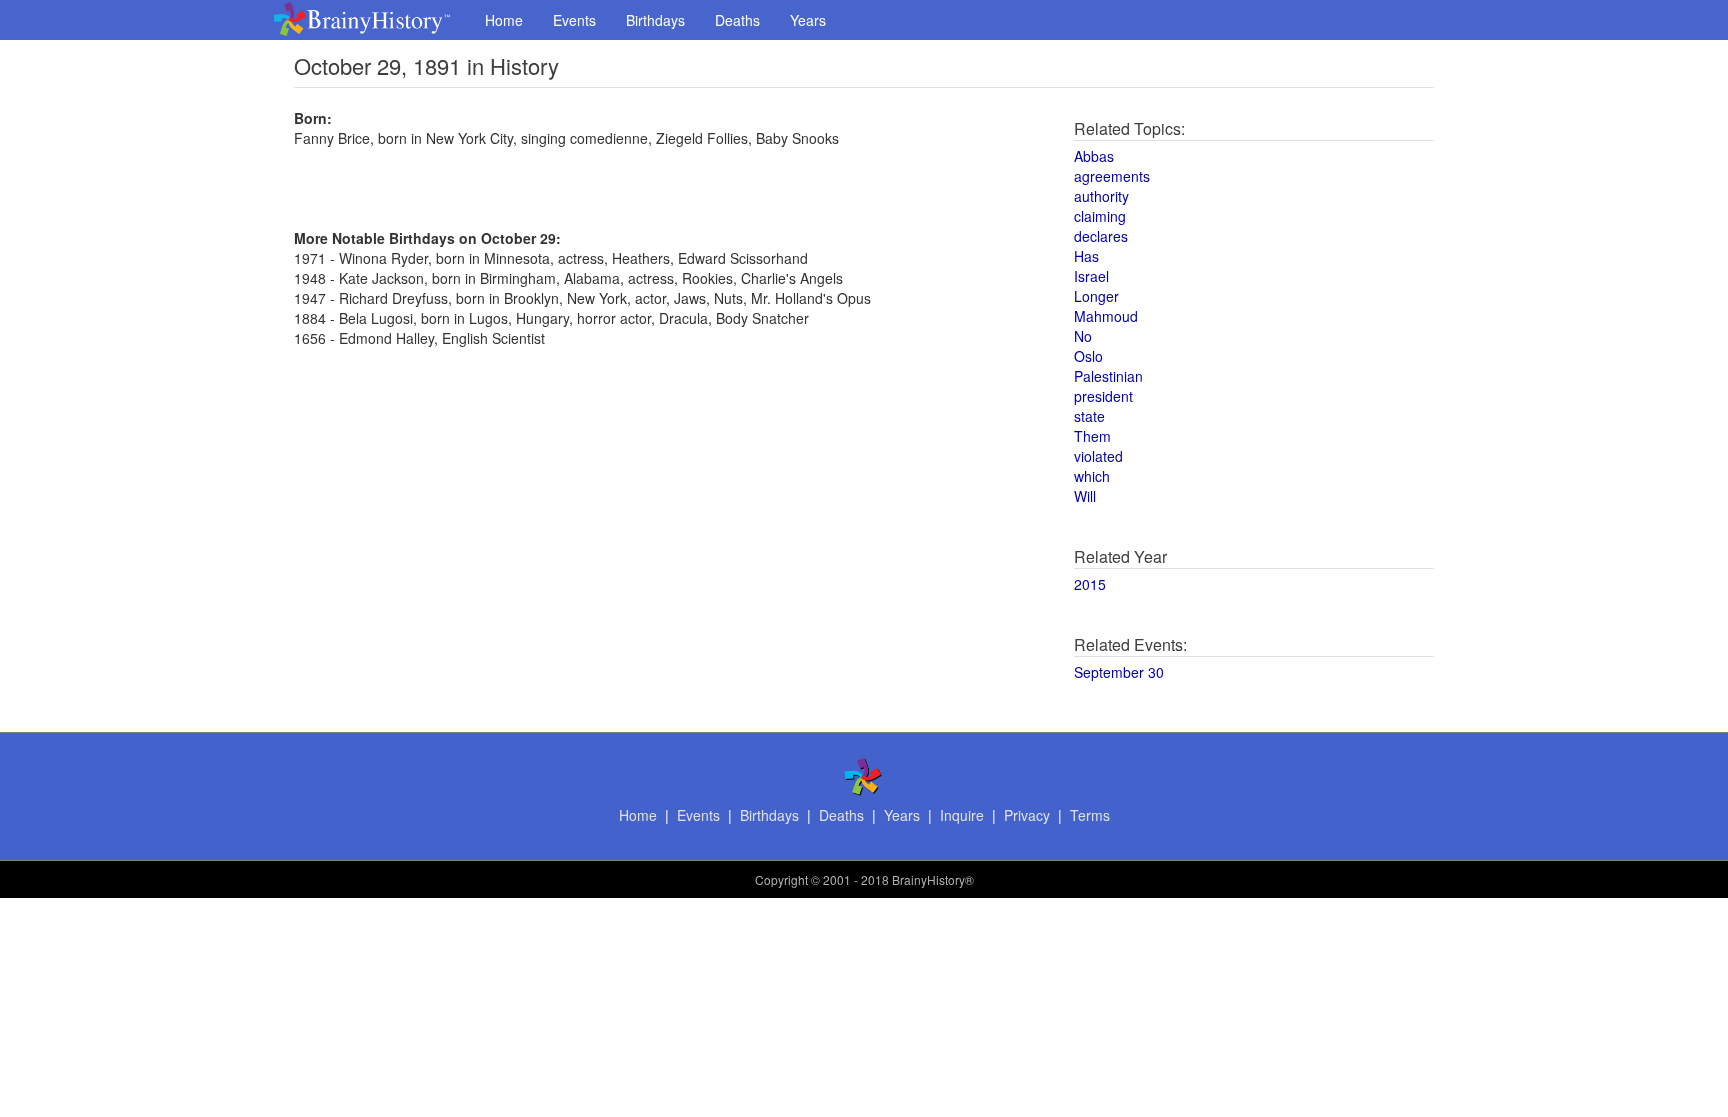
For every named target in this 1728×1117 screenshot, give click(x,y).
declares (1101, 236)
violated (1098, 456)
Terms (1090, 815)
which (1092, 476)
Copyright (781, 879)
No (1083, 336)
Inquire (962, 815)
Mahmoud (1106, 316)
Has (1086, 256)
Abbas (1094, 156)
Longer (1096, 296)
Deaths (737, 20)
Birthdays (655, 20)
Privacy (1027, 815)
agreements (1112, 176)
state (1089, 416)
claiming (1100, 216)
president (1103, 396)
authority (1101, 196)
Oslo (1088, 356)
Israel (1091, 276)
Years (808, 20)
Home (504, 20)
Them (1092, 436)
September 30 (1119, 672)
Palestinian (1108, 376)
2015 (1090, 584)
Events (574, 20)
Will (1085, 496)
